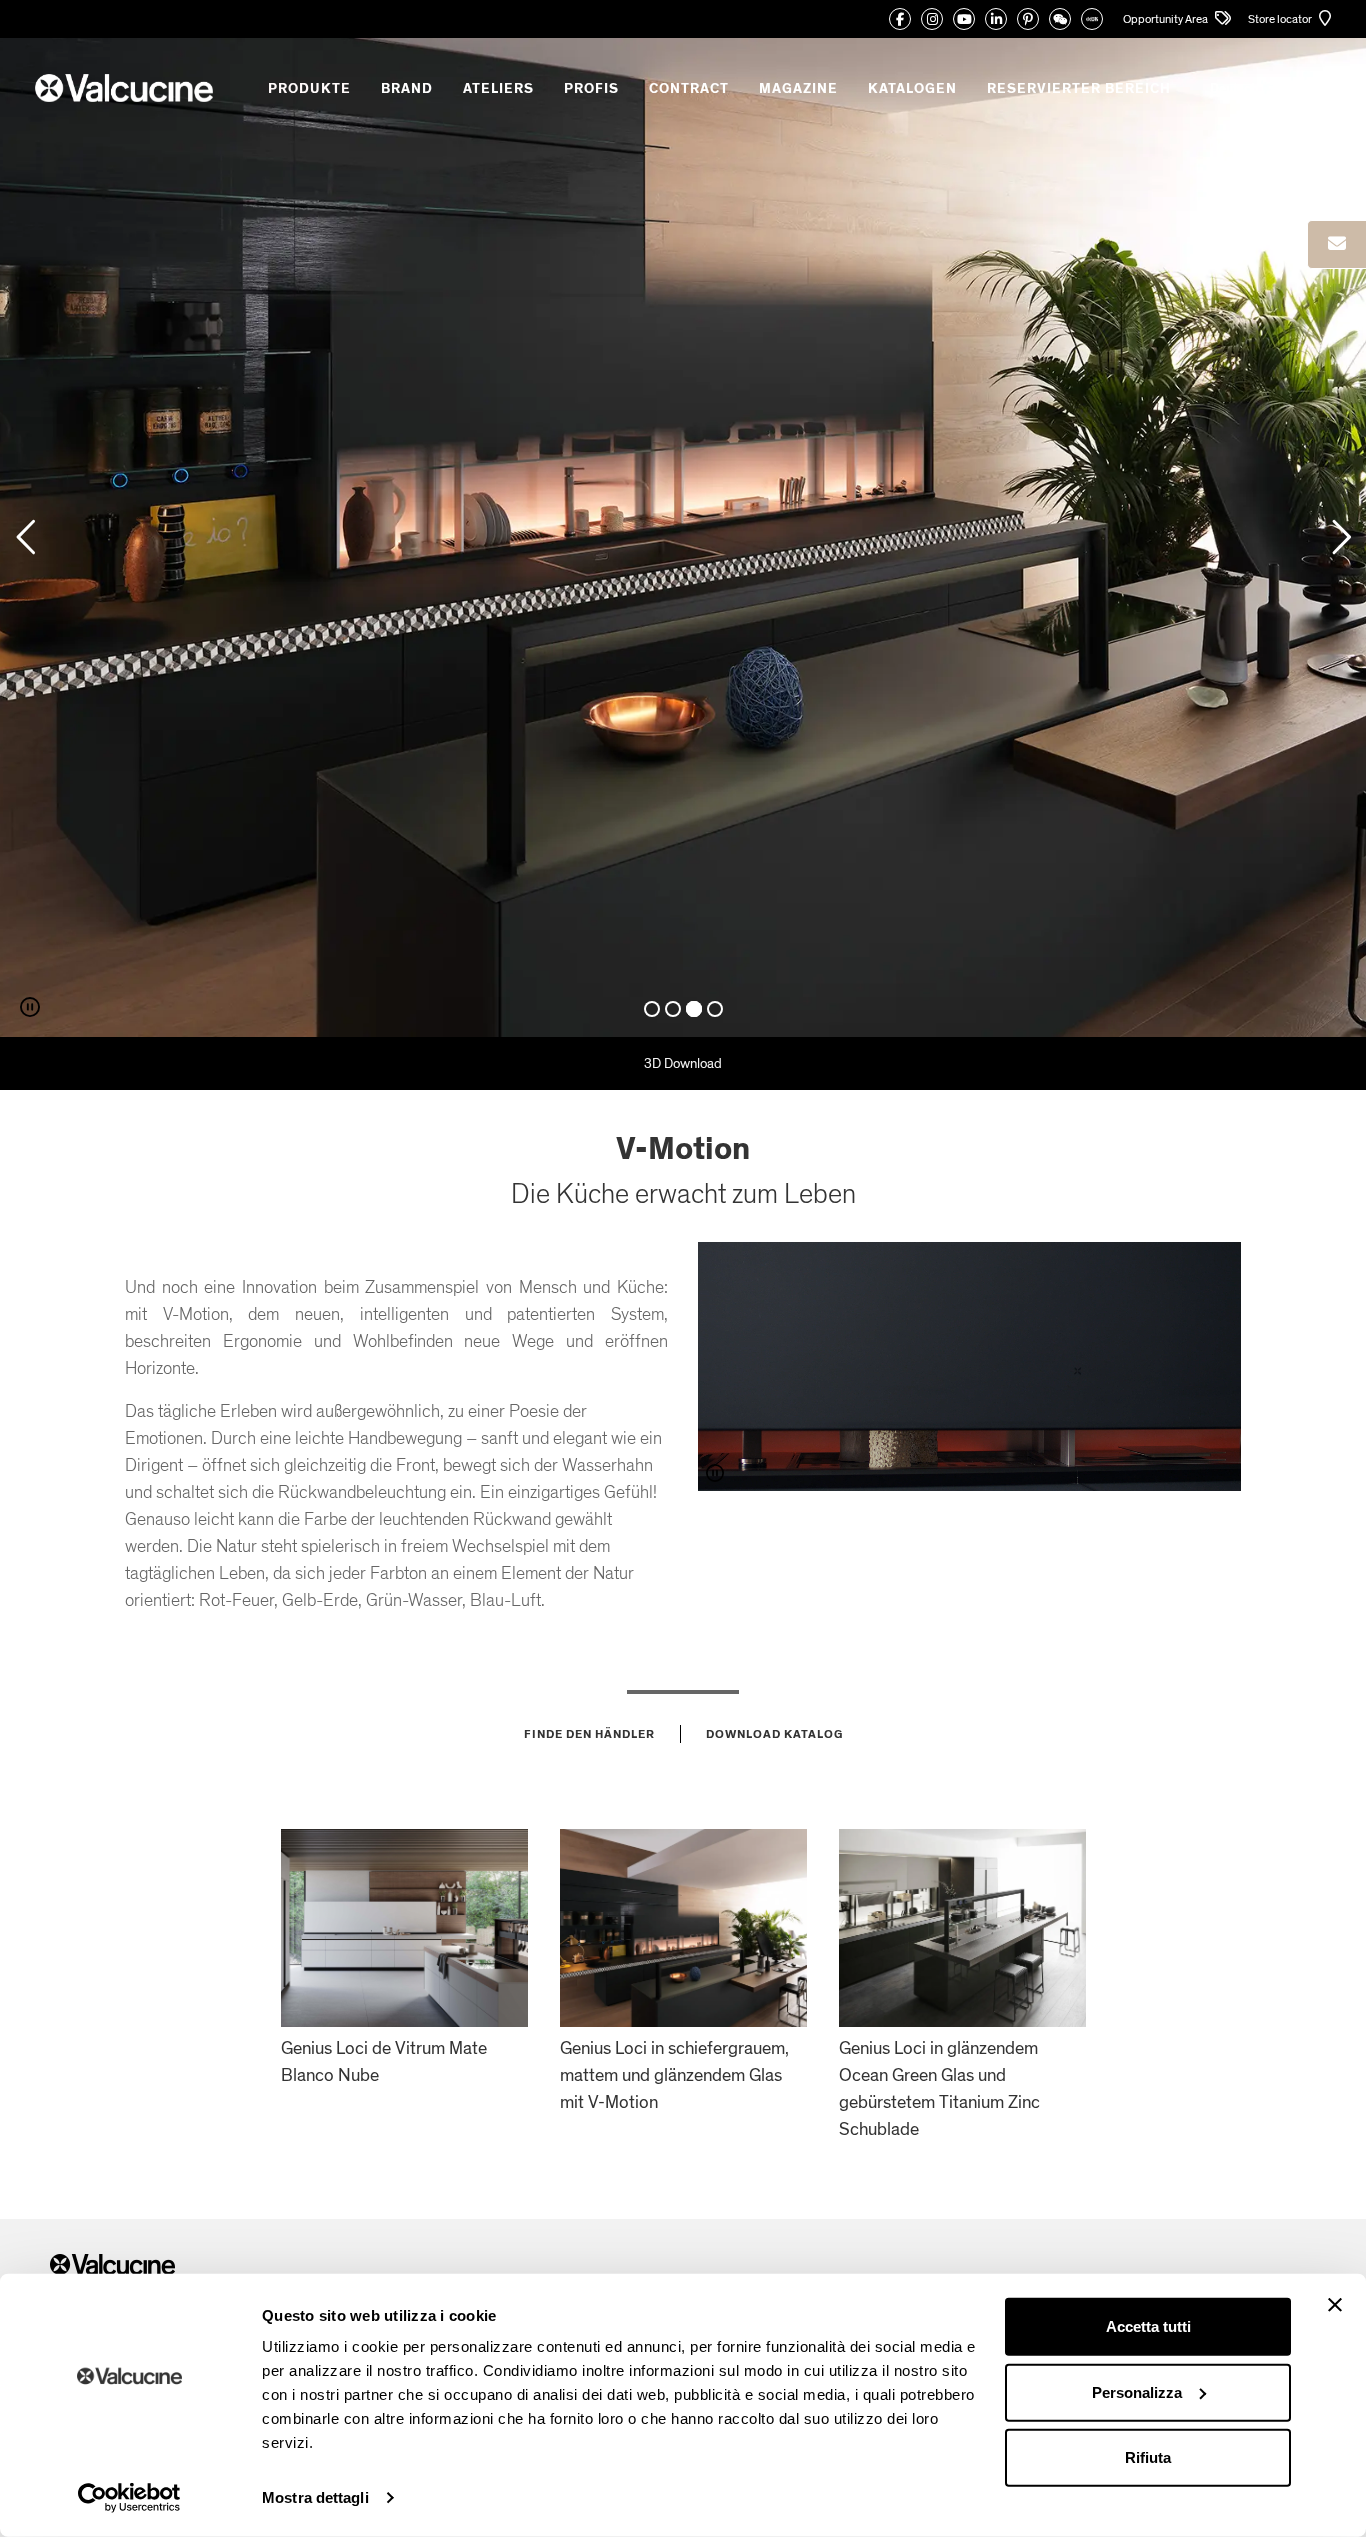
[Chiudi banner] (1335, 2305)
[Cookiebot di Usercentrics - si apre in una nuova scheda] (129, 2498)
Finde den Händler (589, 1734)
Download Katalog (774, 1734)
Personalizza (1137, 2391)
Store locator (1281, 19)
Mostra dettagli (315, 2497)
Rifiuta (1148, 2457)
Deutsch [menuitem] (1234, 88)
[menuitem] (1243, 88)
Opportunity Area (1166, 19)
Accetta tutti (1148, 2326)
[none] (1243, 88)
